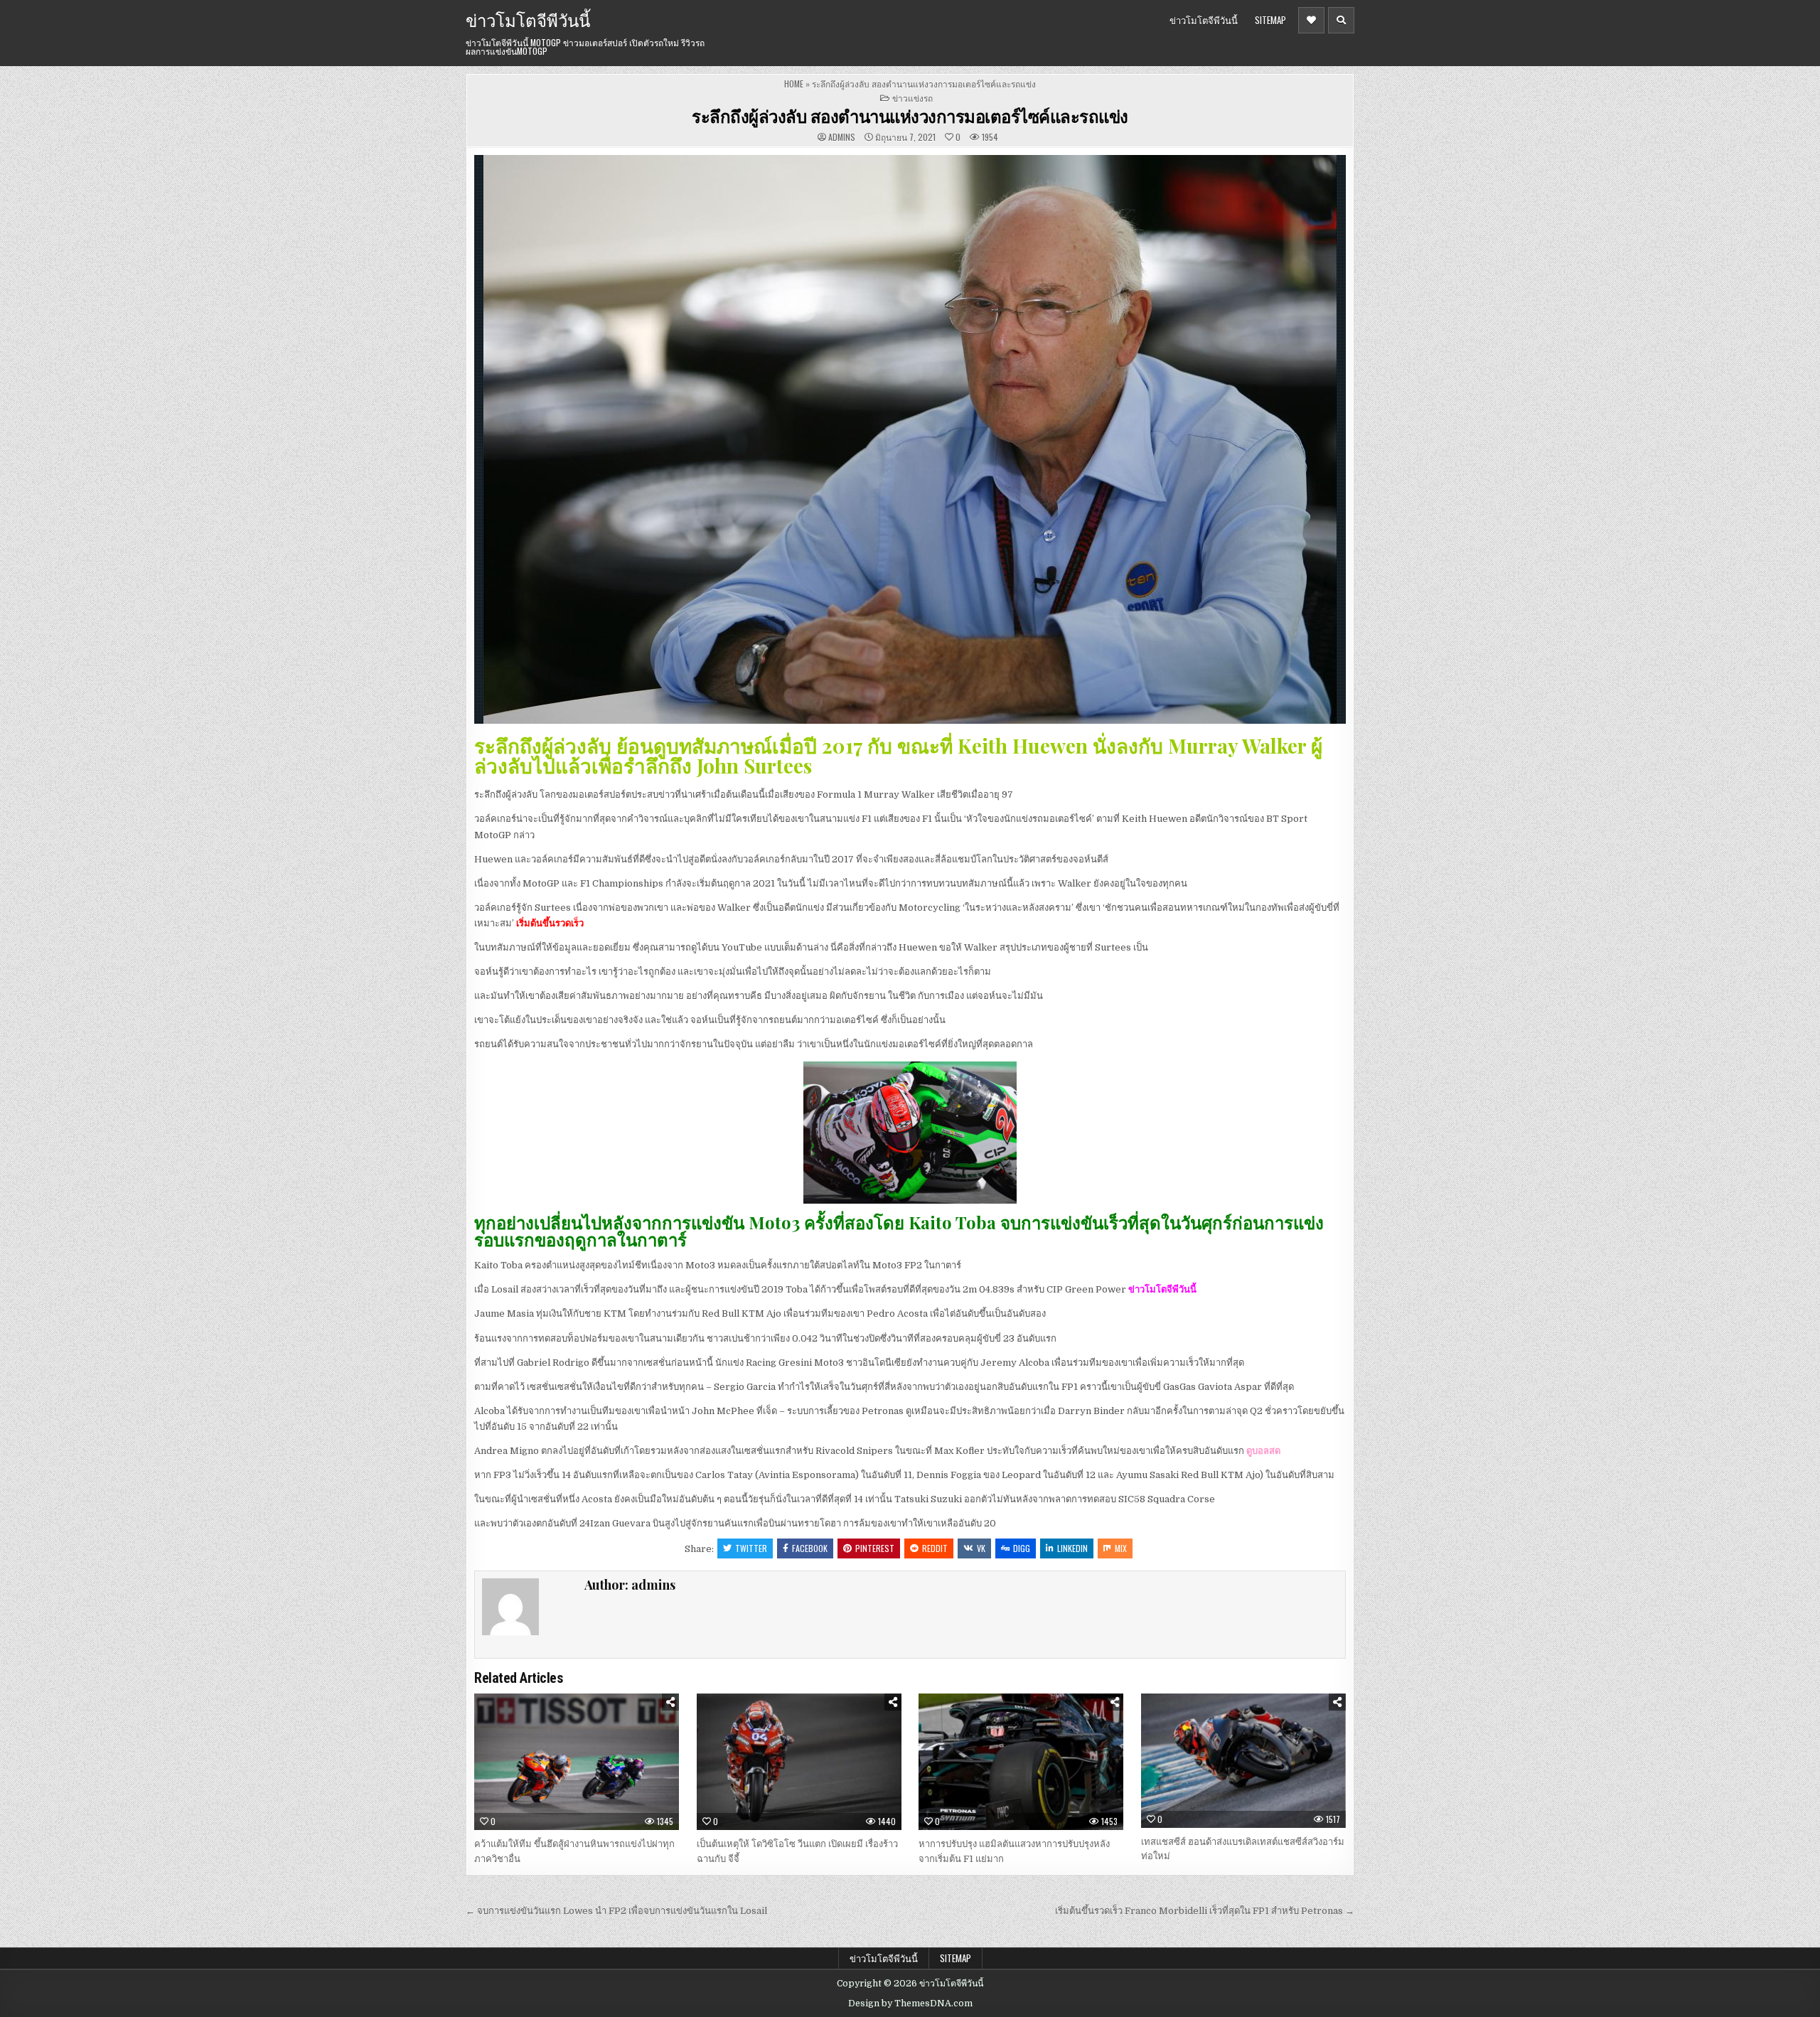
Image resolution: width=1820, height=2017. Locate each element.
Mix (1121, 1548)
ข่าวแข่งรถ (912, 98)
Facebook (810, 1548)
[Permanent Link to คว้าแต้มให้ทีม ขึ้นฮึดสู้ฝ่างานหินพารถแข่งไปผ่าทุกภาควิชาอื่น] (577, 1762)
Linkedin (1072, 1548)
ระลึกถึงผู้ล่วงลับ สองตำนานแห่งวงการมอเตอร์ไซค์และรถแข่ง (910, 116)
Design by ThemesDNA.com (910, 2003)
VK (981, 1548)
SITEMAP (1270, 20)
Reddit (935, 1548)
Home (794, 84)
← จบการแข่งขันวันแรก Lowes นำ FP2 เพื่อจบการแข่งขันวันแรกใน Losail (616, 1911)
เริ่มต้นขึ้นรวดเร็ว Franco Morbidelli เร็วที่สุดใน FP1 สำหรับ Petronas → (1205, 1911)
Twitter (751, 1548)
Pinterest (875, 1548)
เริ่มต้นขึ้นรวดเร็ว (550, 923)
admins (842, 137)
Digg (1022, 1548)
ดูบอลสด (1263, 1451)
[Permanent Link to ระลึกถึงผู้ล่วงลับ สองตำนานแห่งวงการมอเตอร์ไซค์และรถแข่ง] (910, 439)
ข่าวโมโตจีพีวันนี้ (528, 19)
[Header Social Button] (1311, 20)
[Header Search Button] (1341, 20)
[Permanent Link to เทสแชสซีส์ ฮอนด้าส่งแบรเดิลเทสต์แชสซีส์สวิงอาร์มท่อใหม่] (1243, 1760)
